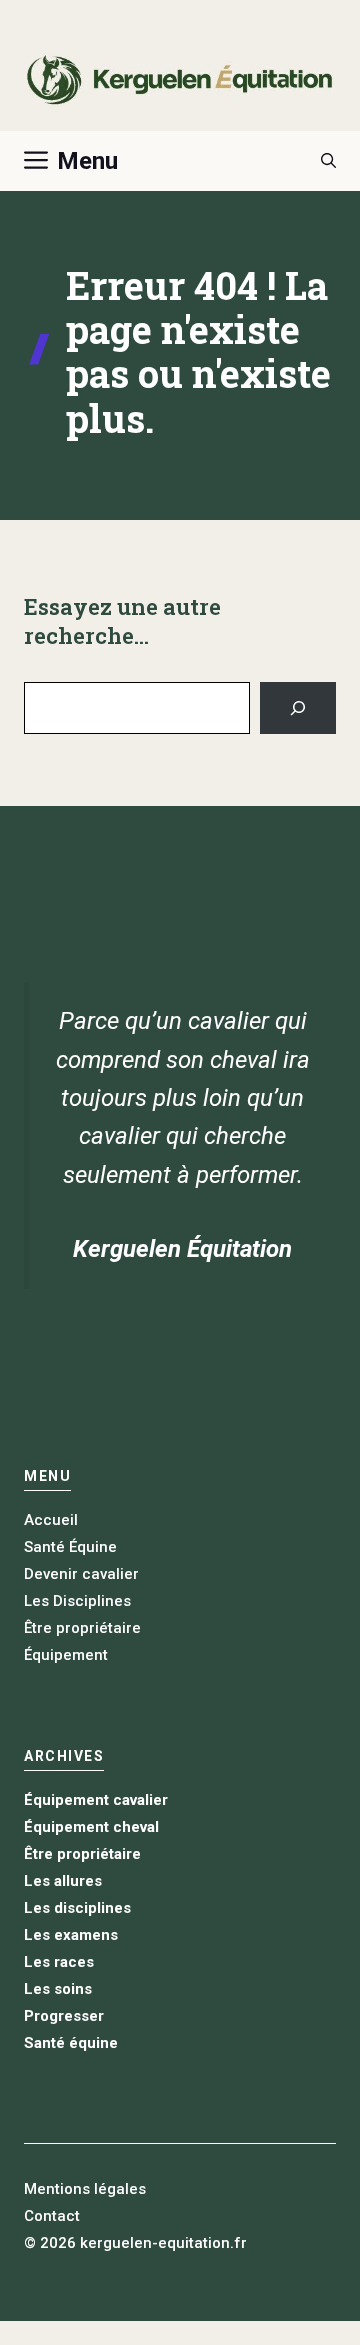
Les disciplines (77, 1908)
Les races (59, 1962)
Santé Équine (70, 1547)
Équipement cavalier (96, 1800)
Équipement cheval (91, 1827)
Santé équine (71, 2043)
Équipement (66, 1655)
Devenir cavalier (81, 1574)
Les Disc (54, 1601)
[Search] (298, 708)
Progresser (64, 2016)
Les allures (63, 1881)
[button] (328, 161)
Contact (52, 2216)
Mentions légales (85, 2189)
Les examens (71, 1935)
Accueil (51, 1520)
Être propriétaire (82, 1628)
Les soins (58, 1989)
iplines (107, 1601)
